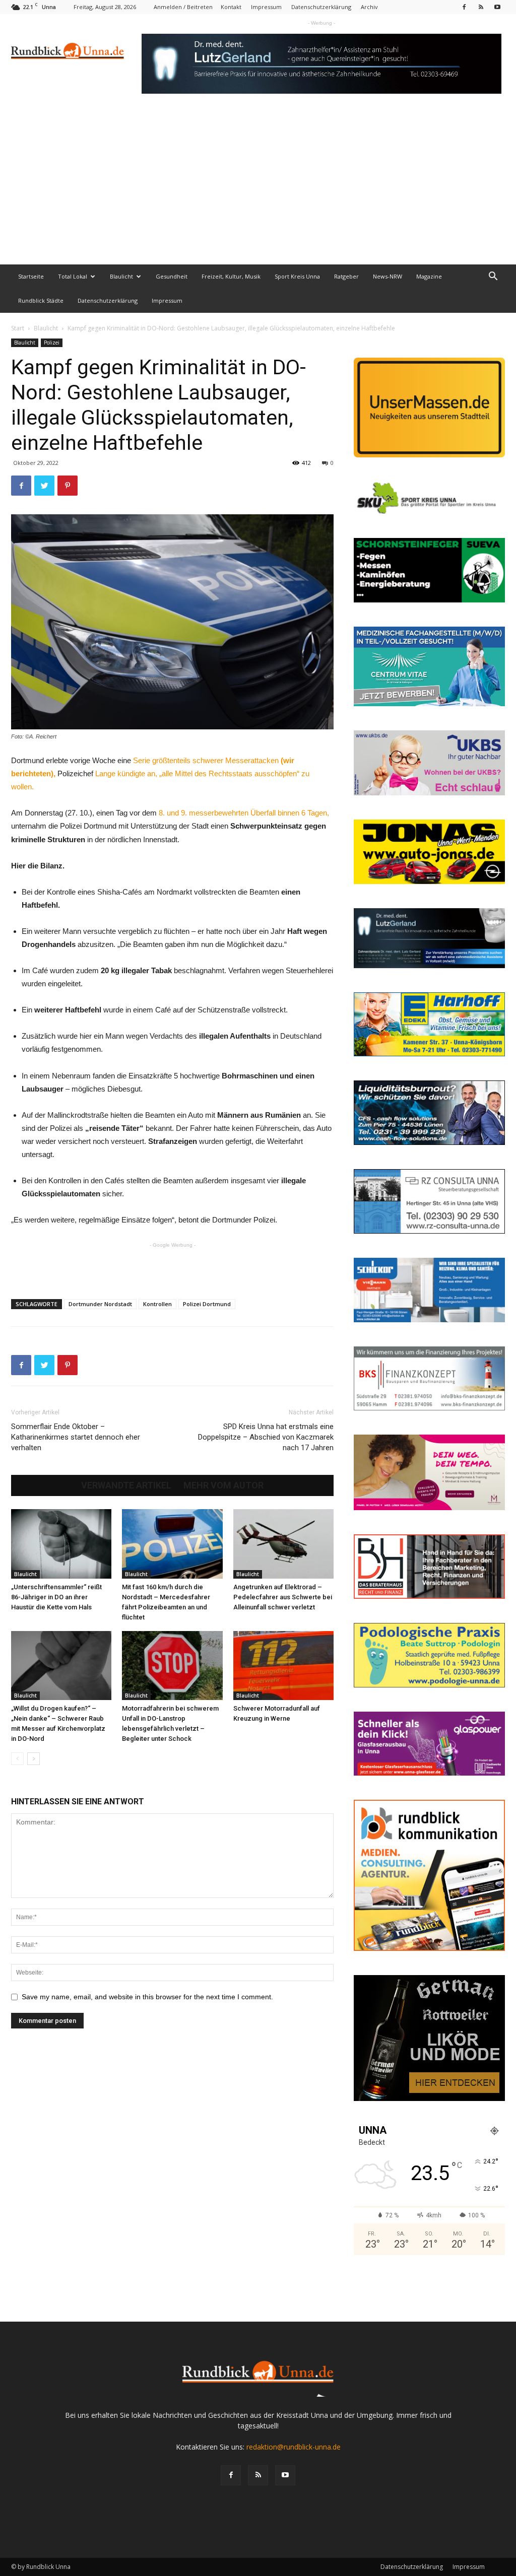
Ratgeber (346, 276)
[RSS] (481, 7)
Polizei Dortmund (207, 1304)
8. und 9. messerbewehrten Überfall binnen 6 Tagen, (244, 813)
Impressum (266, 7)
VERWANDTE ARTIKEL (126, 1485)
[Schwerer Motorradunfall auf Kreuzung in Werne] (283, 1666)
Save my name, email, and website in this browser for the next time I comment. (147, 1997)
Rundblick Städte (41, 300)
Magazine (429, 276)
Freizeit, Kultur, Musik (231, 276)
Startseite (31, 276)
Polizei (52, 343)
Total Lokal (73, 276)
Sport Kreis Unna (297, 276)
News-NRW (388, 276)
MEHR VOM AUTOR (223, 1485)
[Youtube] (497, 7)
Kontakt (231, 7)
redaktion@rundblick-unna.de (294, 2447)
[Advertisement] (258, 189)
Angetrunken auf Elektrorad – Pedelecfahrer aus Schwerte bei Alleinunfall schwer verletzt (283, 1597)
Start (18, 328)
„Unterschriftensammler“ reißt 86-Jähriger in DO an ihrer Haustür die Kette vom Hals (56, 1597)
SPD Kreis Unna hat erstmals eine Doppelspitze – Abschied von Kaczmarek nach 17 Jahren (266, 1437)
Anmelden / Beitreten (183, 7)
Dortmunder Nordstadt (100, 1304)
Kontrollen (157, 1304)
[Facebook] (464, 7)
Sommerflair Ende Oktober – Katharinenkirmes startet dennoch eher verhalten (76, 1437)
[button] (493, 277)
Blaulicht (121, 276)
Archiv (369, 7)
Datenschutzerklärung (321, 7)
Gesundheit (172, 276)
